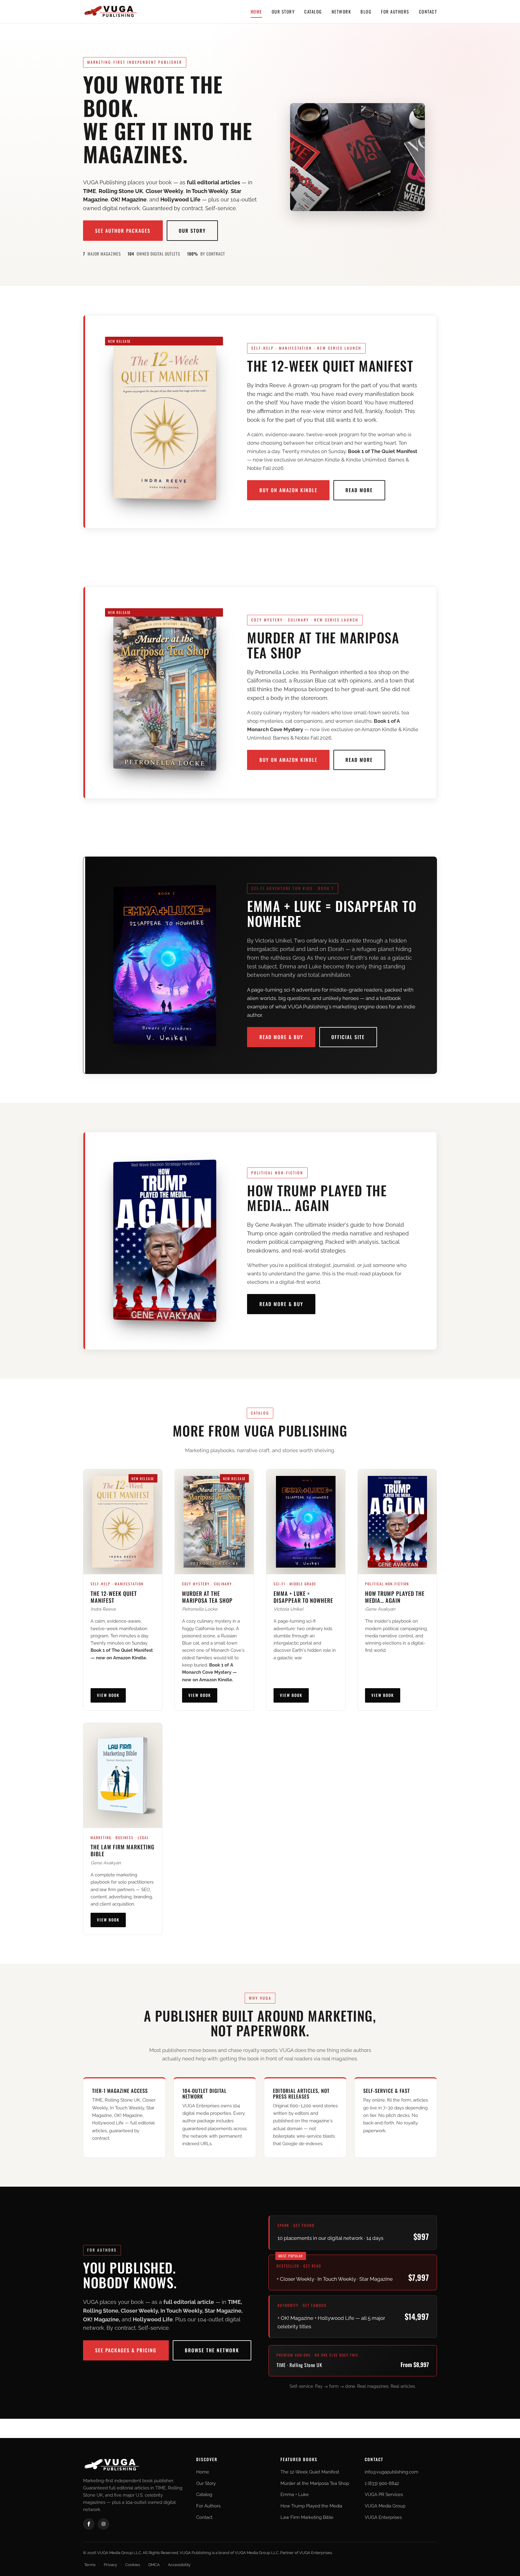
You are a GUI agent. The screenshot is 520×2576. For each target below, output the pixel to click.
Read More (359, 490)
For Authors (395, 11)
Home (256, 11)
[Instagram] (104, 2524)
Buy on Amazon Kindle (288, 490)
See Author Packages (123, 231)
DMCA (154, 2565)
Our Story (283, 11)
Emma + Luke (295, 2495)
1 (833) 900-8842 (382, 2483)
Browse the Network (212, 2350)
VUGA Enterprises (383, 2517)
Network (341, 11)
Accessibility (179, 2565)
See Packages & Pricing (126, 2350)
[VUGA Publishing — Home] (111, 11)
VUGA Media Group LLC (257, 2553)
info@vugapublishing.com (392, 2472)
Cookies (133, 2565)
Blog (366, 11)
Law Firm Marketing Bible (307, 2517)
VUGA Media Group (385, 2506)
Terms (90, 2565)
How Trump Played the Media (311, 2506)
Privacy (110, 2565)
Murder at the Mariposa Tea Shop (315, 2483)
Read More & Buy (281, 1037)
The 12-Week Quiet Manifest (310, 2472)
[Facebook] (89, 2524)
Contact (428, 11)
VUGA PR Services (384, 2495)
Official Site (348, 1037)
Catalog (313, 11)
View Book (108, 1695)
